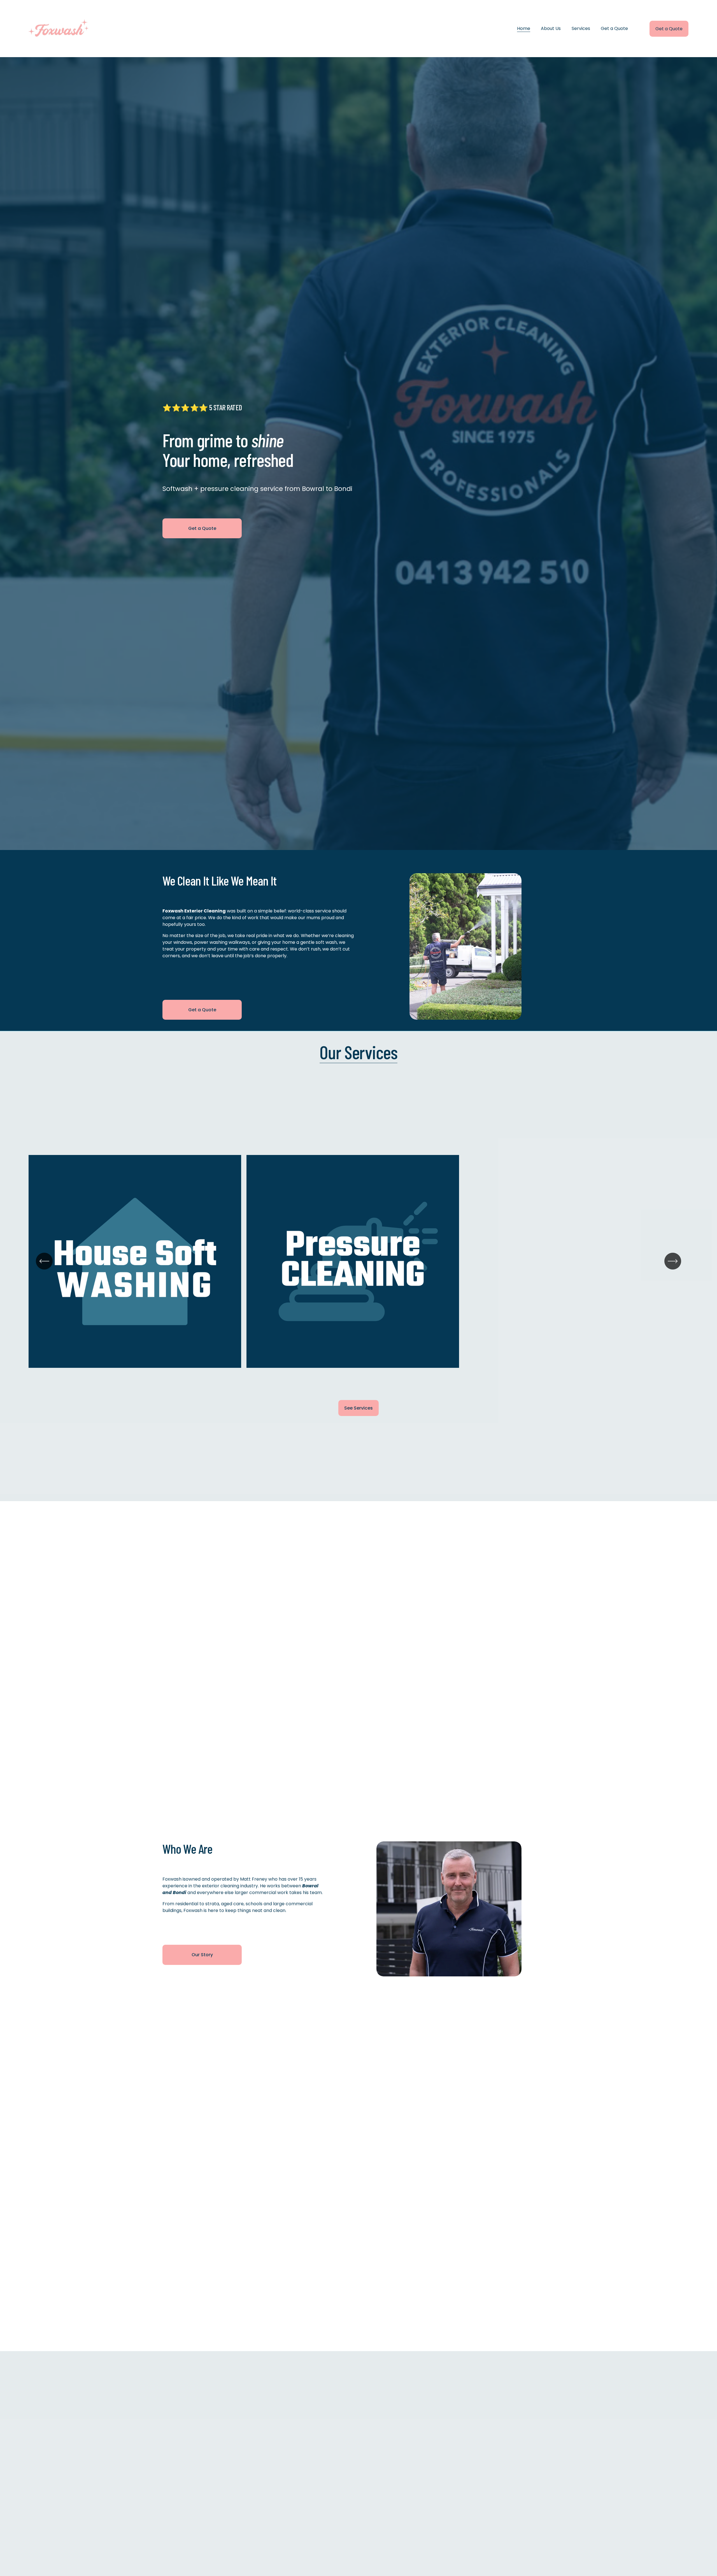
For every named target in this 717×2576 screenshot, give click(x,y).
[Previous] (44, 1261)
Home (524, 28)
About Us (551, 28)
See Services (358, 1408)
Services (581, 28)
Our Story (202, 1955)
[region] (358, 1268)
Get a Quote (614, 28)
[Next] (673, 1261)
